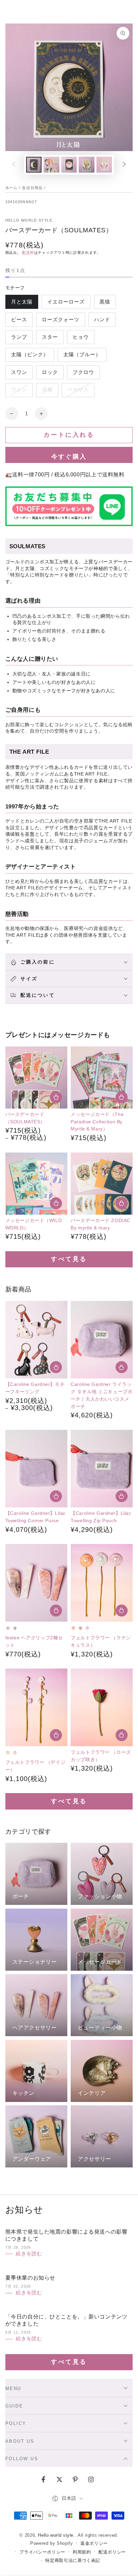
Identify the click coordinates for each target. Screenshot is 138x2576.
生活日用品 (32, 188)
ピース (19, 322)
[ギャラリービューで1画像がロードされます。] (34, 165)
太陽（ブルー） (82, 357)
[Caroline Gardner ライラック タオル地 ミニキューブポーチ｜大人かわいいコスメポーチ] (102, 1340)
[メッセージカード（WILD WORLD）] (36, 1184)
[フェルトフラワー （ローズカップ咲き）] (102, 1707)
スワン (19, 374)
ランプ (19, 339)
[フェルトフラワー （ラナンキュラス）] (102, 1583)
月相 (47, 392)
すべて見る (69, 1259)
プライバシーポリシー (42, 2552)
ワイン (19, 392)
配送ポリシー (112, 2552)
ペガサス (78, 392)
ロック (50, 374)
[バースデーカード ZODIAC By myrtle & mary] (102, 1184)
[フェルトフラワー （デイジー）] (36, 1707)
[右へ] (124, 165)
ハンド (102, 322)
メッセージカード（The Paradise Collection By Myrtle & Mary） (97, 1122)
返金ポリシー (94, 2543)
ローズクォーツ (60, 322)
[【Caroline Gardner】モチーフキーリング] (36, 1340)
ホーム (12, 188)
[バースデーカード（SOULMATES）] (36, 1078)
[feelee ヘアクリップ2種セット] (36, 1583)
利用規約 (82, 2552)
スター (50, 339)
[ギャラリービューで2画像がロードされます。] (51, 165)
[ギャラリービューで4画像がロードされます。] (86, 165)
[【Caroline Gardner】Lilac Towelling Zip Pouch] (102, 1469)
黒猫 (105, 304)
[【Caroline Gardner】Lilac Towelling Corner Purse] (36, 1469)
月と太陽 (22, 304)
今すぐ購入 (69, 457)
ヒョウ (81, 339)
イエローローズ (66, 304)
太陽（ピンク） (30, 357)
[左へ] (14, 165)
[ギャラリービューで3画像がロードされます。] (69, 165)
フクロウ (83, 374)
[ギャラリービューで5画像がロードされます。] (104, 165)
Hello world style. (30, 220)
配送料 (28, 252)
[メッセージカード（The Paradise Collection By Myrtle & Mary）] (102, 1078)
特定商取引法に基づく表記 (73, 2561)
